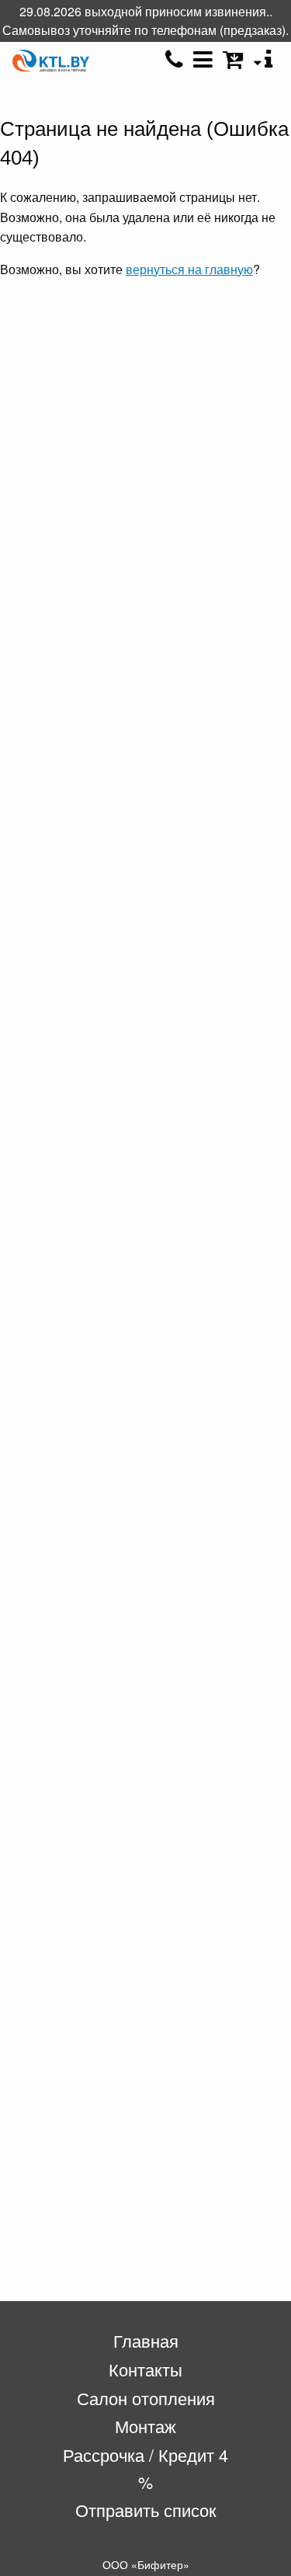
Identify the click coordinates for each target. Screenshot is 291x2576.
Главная (146, 2340)
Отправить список (146, 2510)
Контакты (145, 2369)
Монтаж (145, 2426)
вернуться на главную (189, 269)
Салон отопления (146, 2398)
